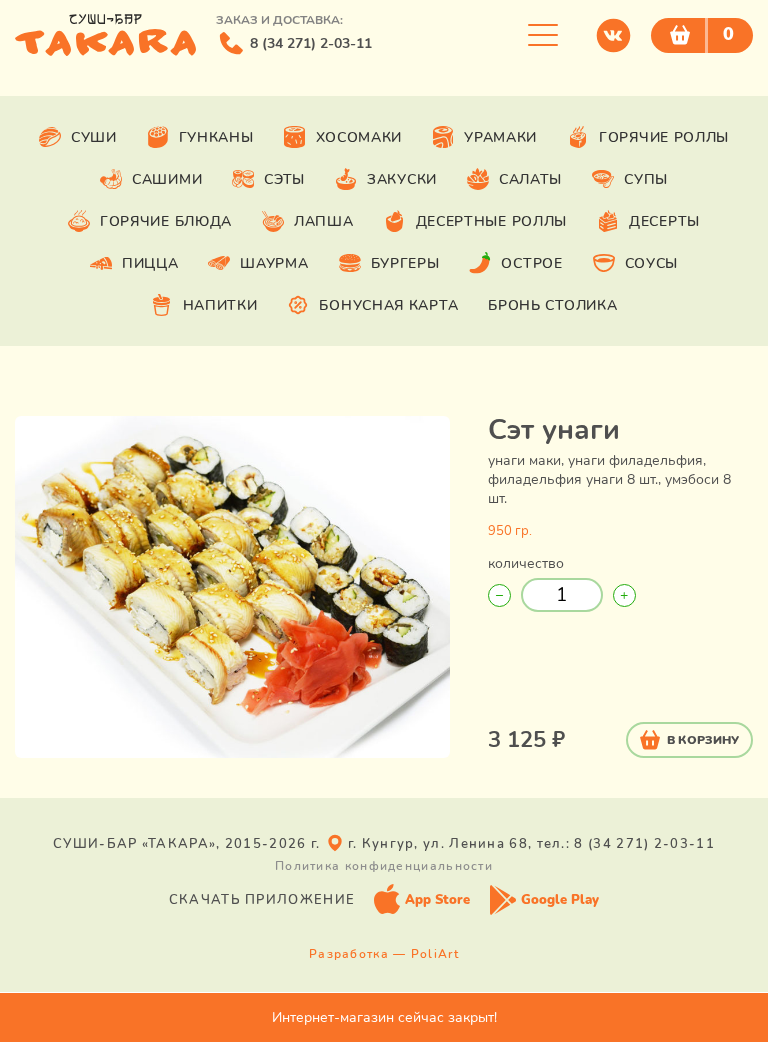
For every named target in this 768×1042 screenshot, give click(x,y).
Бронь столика (552, 305)
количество (526, 564)
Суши (94, 137)
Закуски (402, 179)
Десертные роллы (492, 221)
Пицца (150, 263)
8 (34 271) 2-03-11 (311, 43)
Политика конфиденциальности (384, 866)
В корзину (703, 740)
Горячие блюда (166, 221)
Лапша (324, 221)
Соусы (652, 263)
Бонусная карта (388, 305)
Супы (646, 179)
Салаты (530, 179)
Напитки (220, 305)
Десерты (664, 221)
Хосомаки (359, 137)
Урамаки (500, 137)
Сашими (167, 179)
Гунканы (216, 137)
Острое (531, 263)
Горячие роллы (664, 137)
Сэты (284, 179)
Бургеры (405, 263)
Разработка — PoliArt (384, 954)
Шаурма (274, 263)
